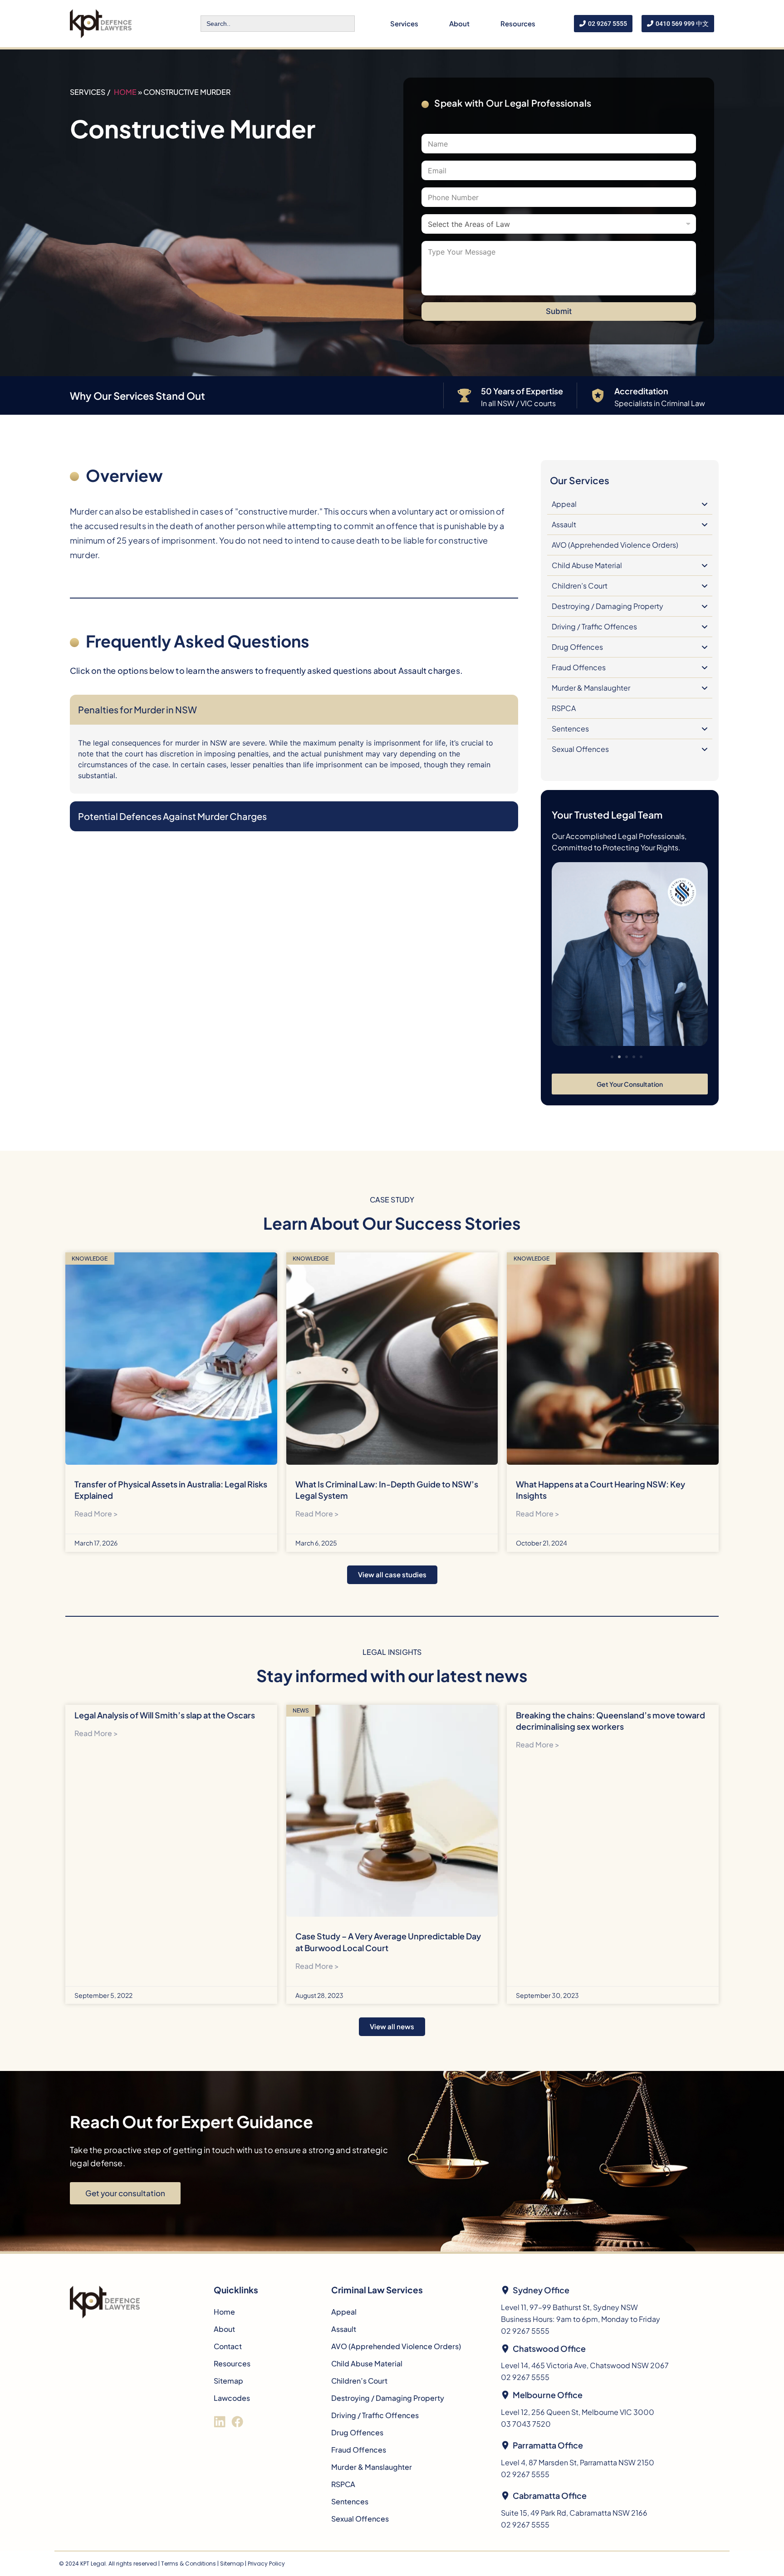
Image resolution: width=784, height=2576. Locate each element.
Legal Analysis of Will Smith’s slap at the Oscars (165, 1715)
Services (404, 23)
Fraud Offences (579, 667)
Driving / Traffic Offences (594, 626)
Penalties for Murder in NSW (137, 709)
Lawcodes (232, 2398)
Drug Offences (577, 647)
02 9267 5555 (525, 2331)
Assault (564, 524)
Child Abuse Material (587, 565)
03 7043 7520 (526, 2424)
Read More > (96, 1514)
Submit (559, 311)
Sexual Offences (580, 749)
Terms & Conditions (189, 2564)
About (459, 23)
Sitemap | (234, 2564)
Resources (518, 23)
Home (125, 92)
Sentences (570, 729)
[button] (612, 1057)
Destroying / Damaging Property (608, 606)
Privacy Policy (266, 2564)
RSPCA (564, 708)
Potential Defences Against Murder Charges (172, 816)
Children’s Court (580, 586)
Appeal (564, 504)
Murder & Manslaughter (591, 688)
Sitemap (228, 2381)
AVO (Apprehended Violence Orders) (615, 545)
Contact (228, 2346)
